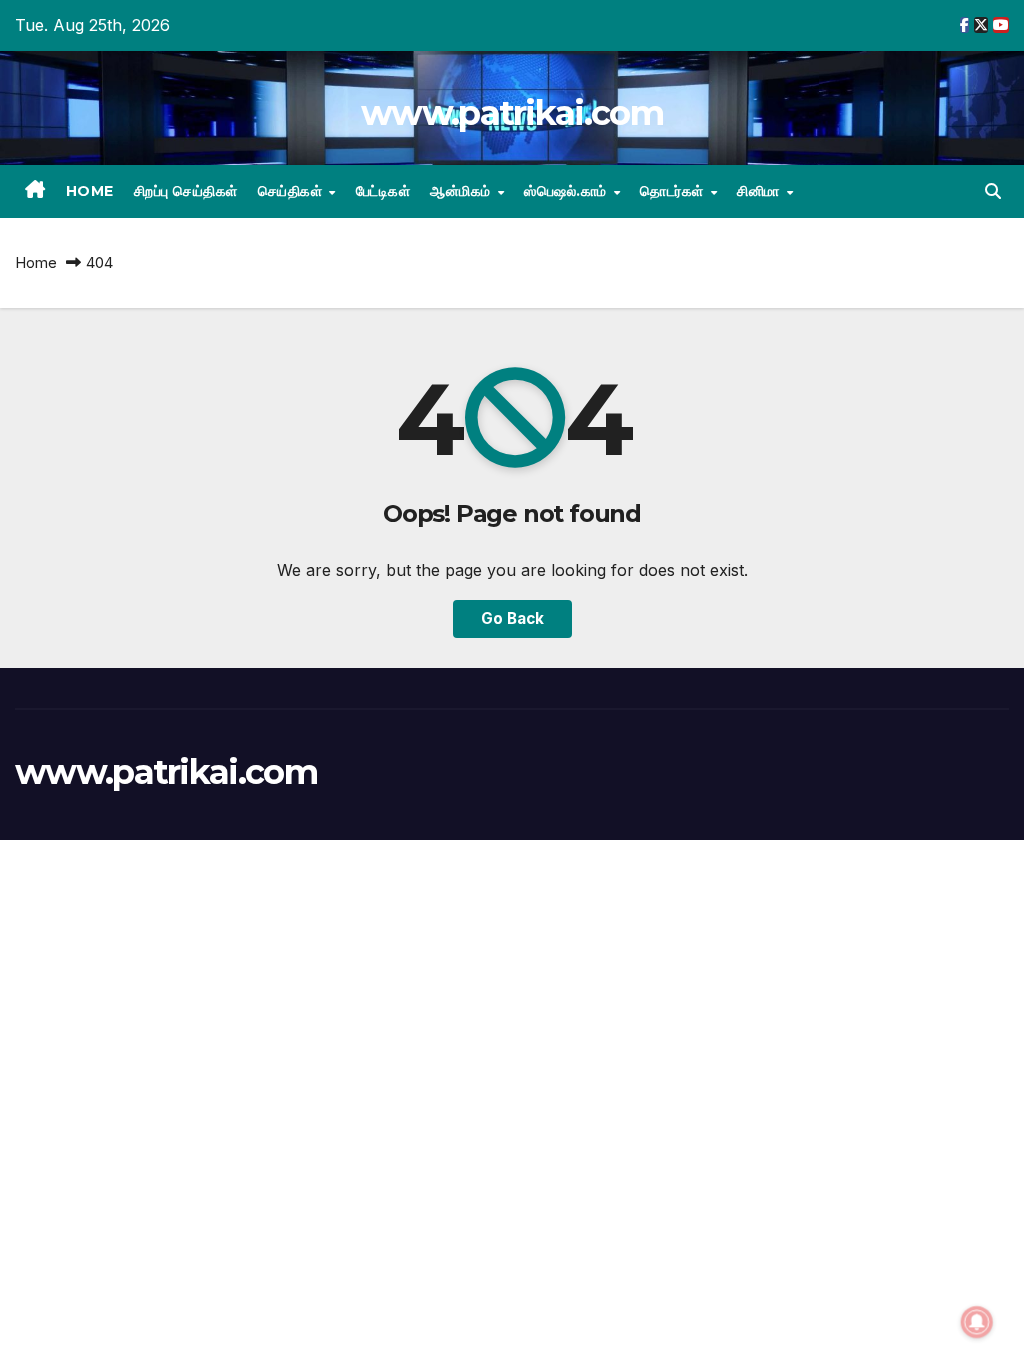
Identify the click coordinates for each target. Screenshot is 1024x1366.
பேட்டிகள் (383, 191)
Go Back (512, 618)
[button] (993, 191)
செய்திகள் (292, 191)
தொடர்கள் (674, 191)
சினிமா (760, 191)
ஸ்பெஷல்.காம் (567, 191)
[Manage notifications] (977, 1322)
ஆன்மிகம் (462, 191)
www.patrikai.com (512, 113)
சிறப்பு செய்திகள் (186, 191)
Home (90, 191)
